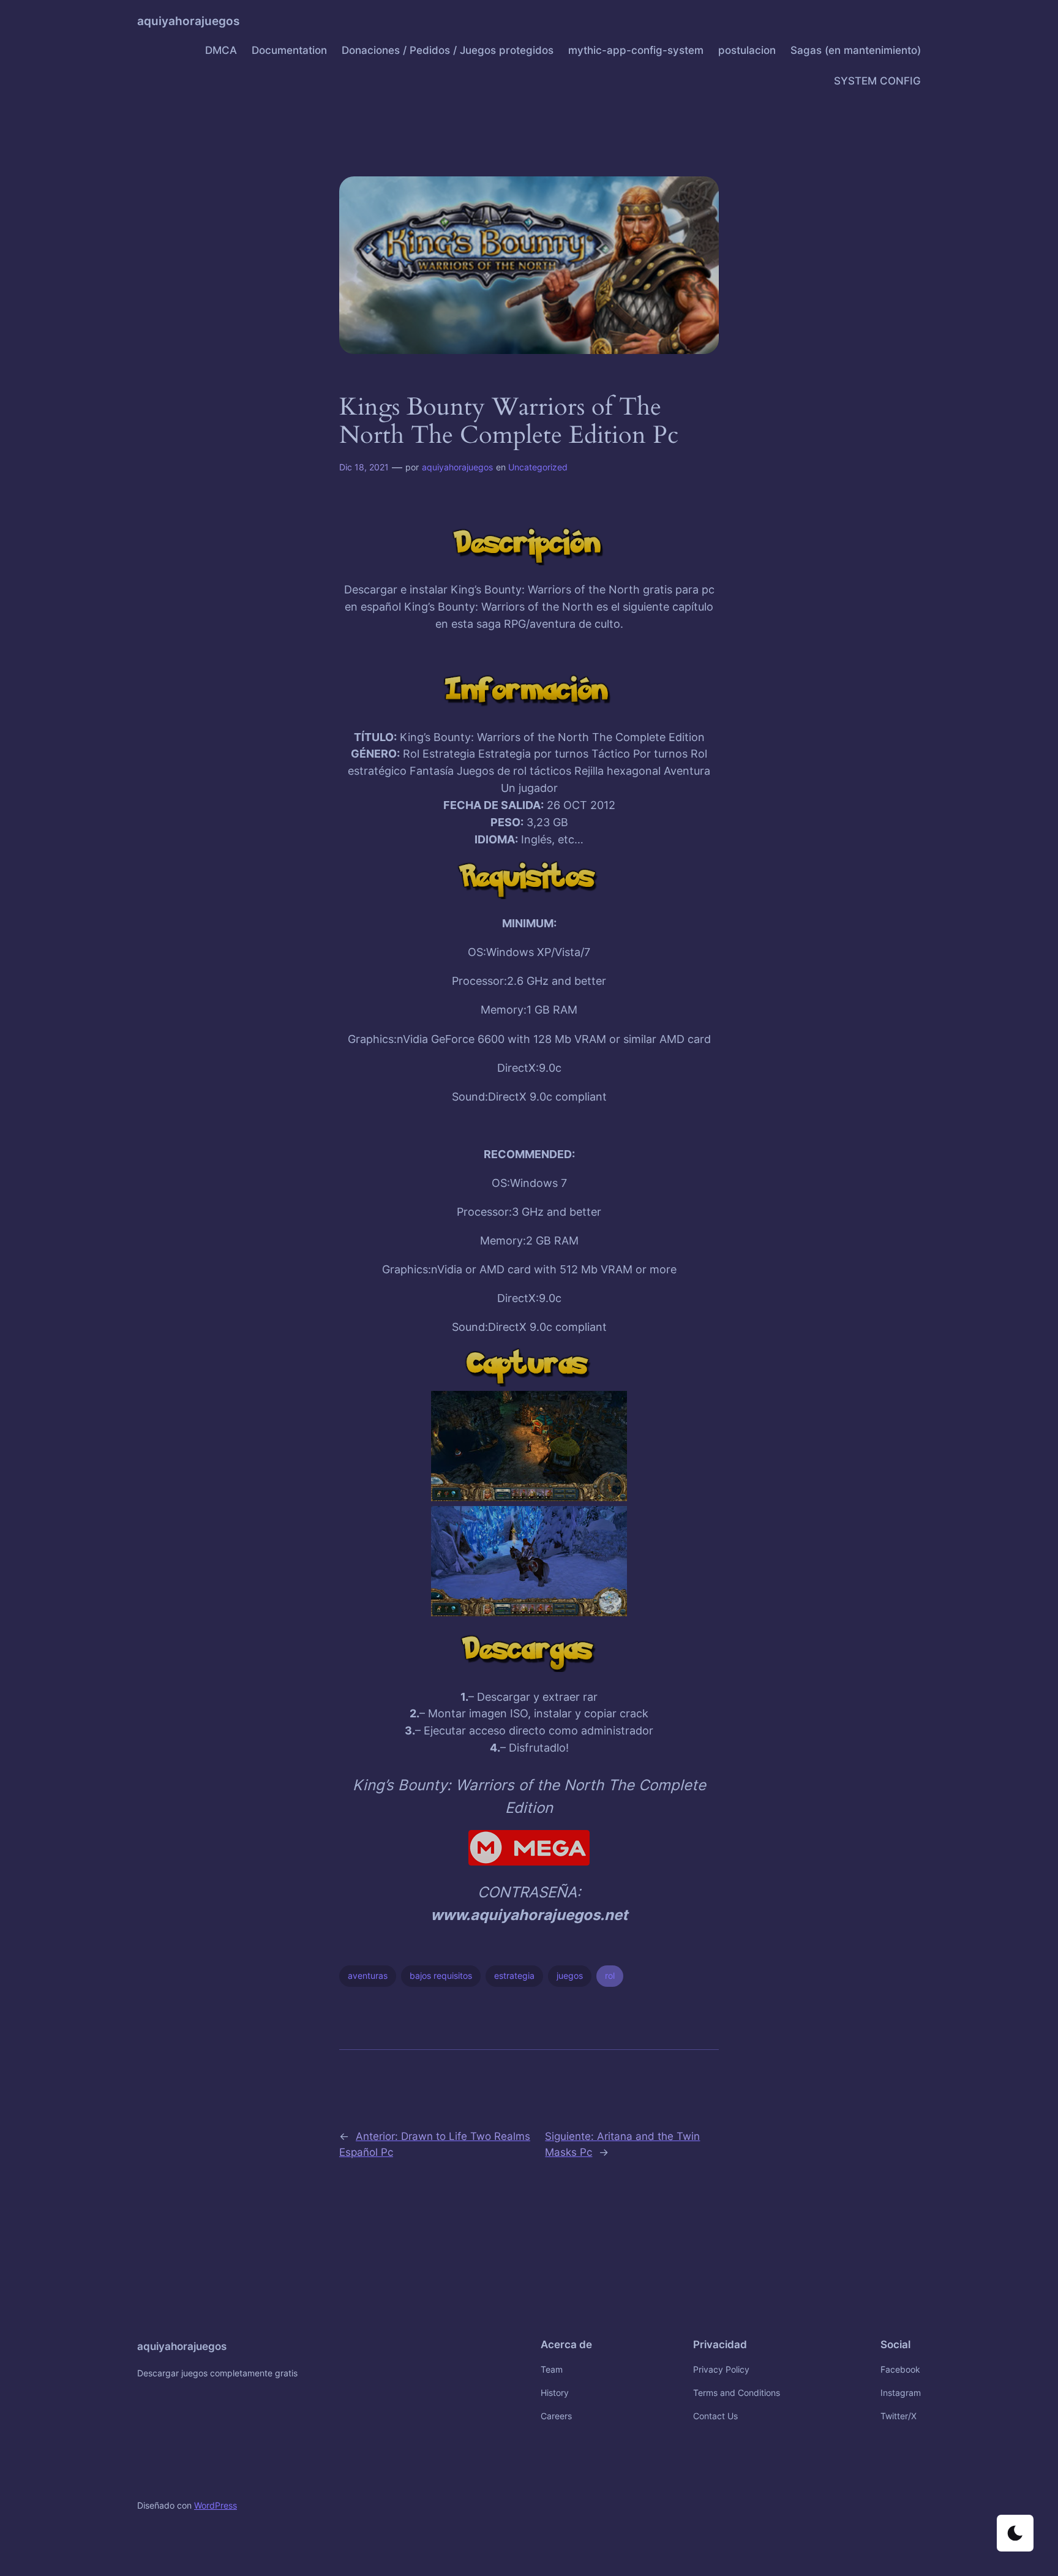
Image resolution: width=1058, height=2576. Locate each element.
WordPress (216, 2505)
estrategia (514, 1975)
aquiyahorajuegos (188, 21)
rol (610, 1975)
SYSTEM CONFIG (877, 81)
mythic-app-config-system (636, 50)
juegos (570, 1975)
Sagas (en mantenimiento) (856, 50)
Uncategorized (538, 467)
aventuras (368, 1975)
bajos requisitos (441, 1975)
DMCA (221, 50)
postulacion (747, 50)
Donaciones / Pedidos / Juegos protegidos (448, 50)
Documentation (289, 50)
